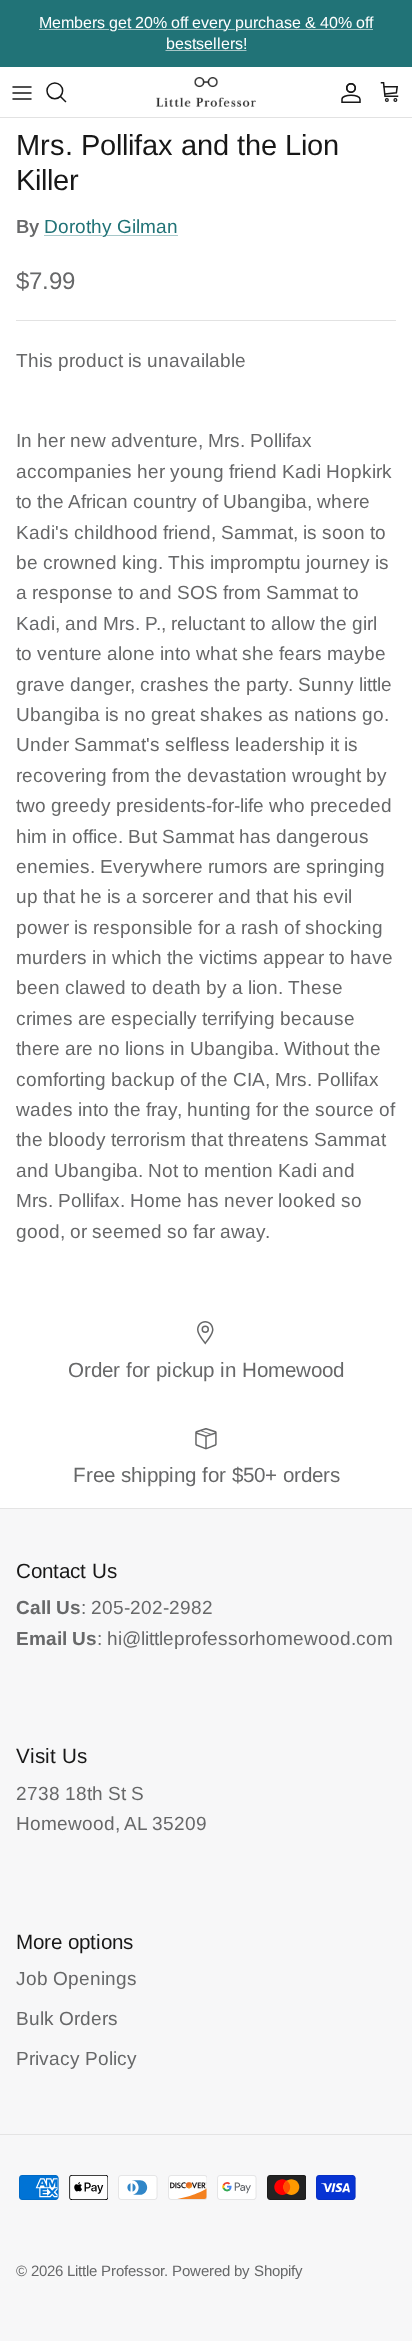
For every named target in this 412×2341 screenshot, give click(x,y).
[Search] (66, 92)
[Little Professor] (206, 92)
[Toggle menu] (22, 92)
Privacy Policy (76, 2058)
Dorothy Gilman (111, 226)
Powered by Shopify (237, 2270)
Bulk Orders (67, 2018)
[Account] (346, 92)
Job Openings (76, 1978)
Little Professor (115, 2270)
